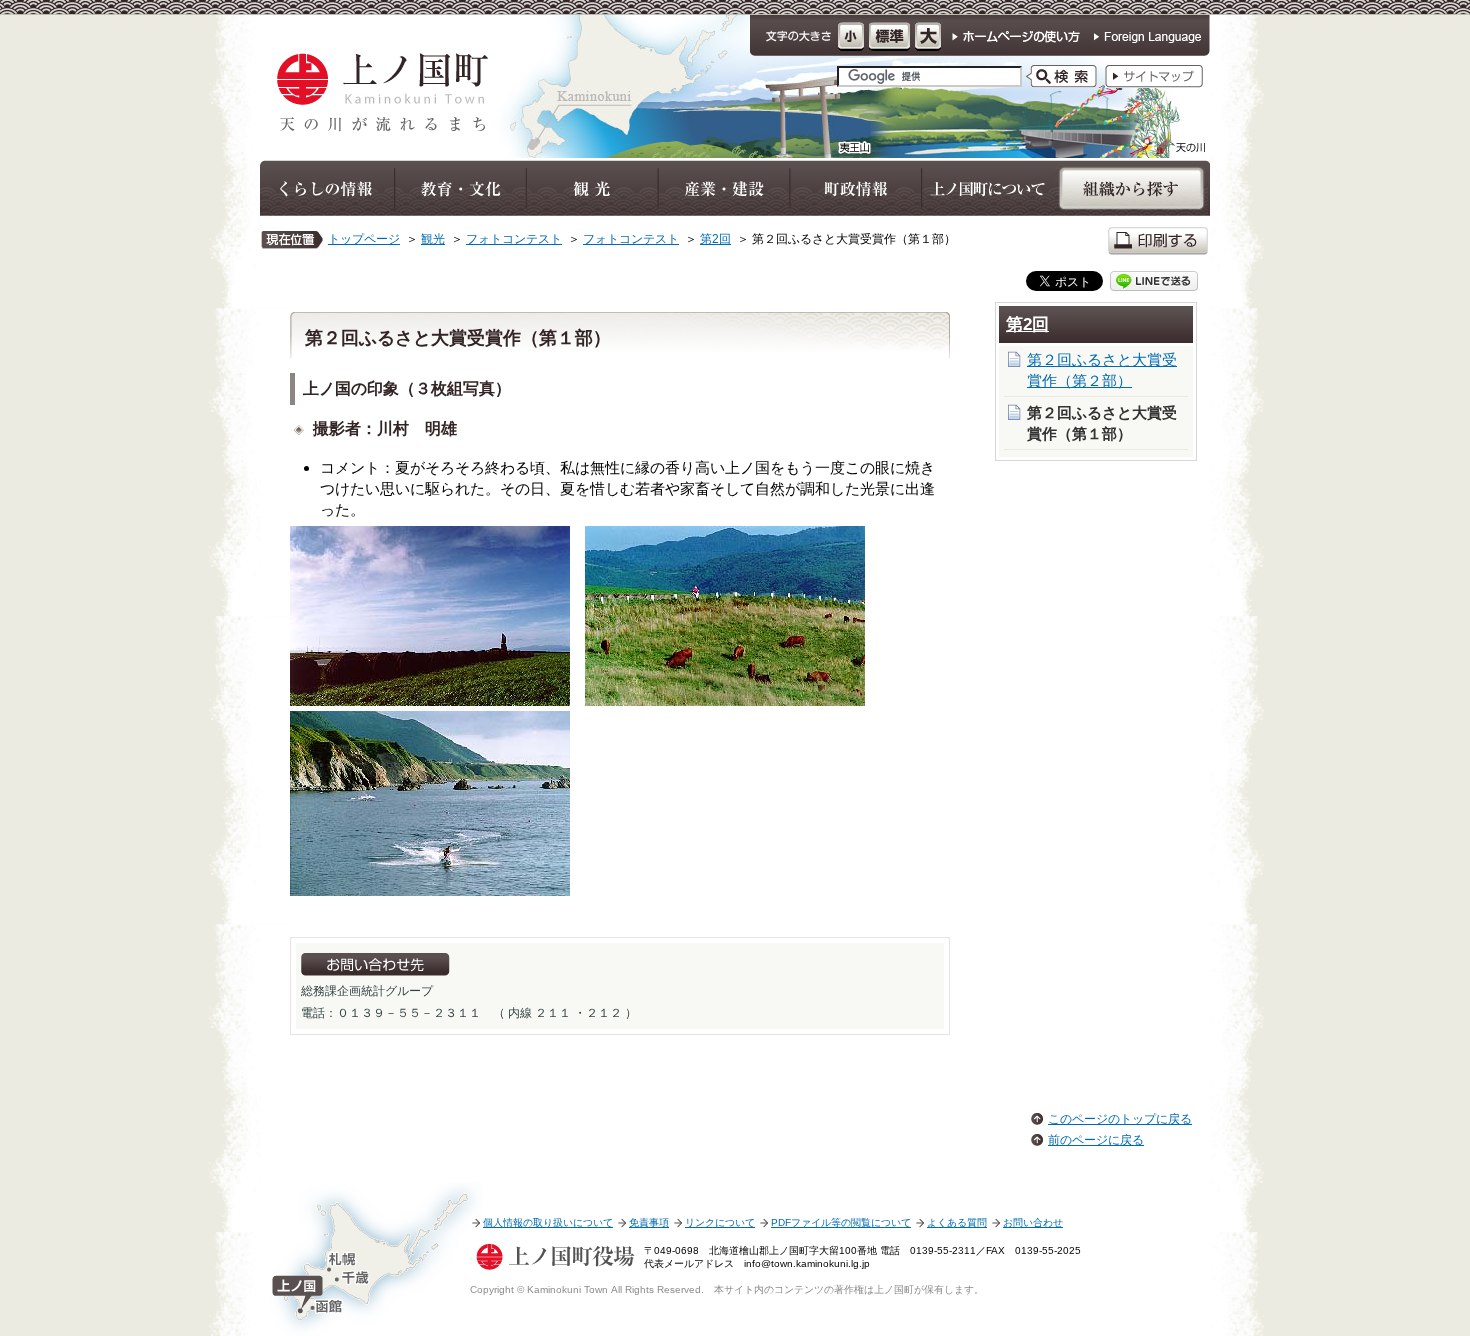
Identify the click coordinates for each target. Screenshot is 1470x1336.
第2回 (715, 239)
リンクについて (720, 1222)
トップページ (364, 239)
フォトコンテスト (514, 239)
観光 (433, 239)
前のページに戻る (1096, 1140)
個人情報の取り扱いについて (548, 1222)
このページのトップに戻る (1120, 1119)
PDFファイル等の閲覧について (841, 1222)
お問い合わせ (1033, 1222)
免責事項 (649, 1222)
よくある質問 (957, 1222)
